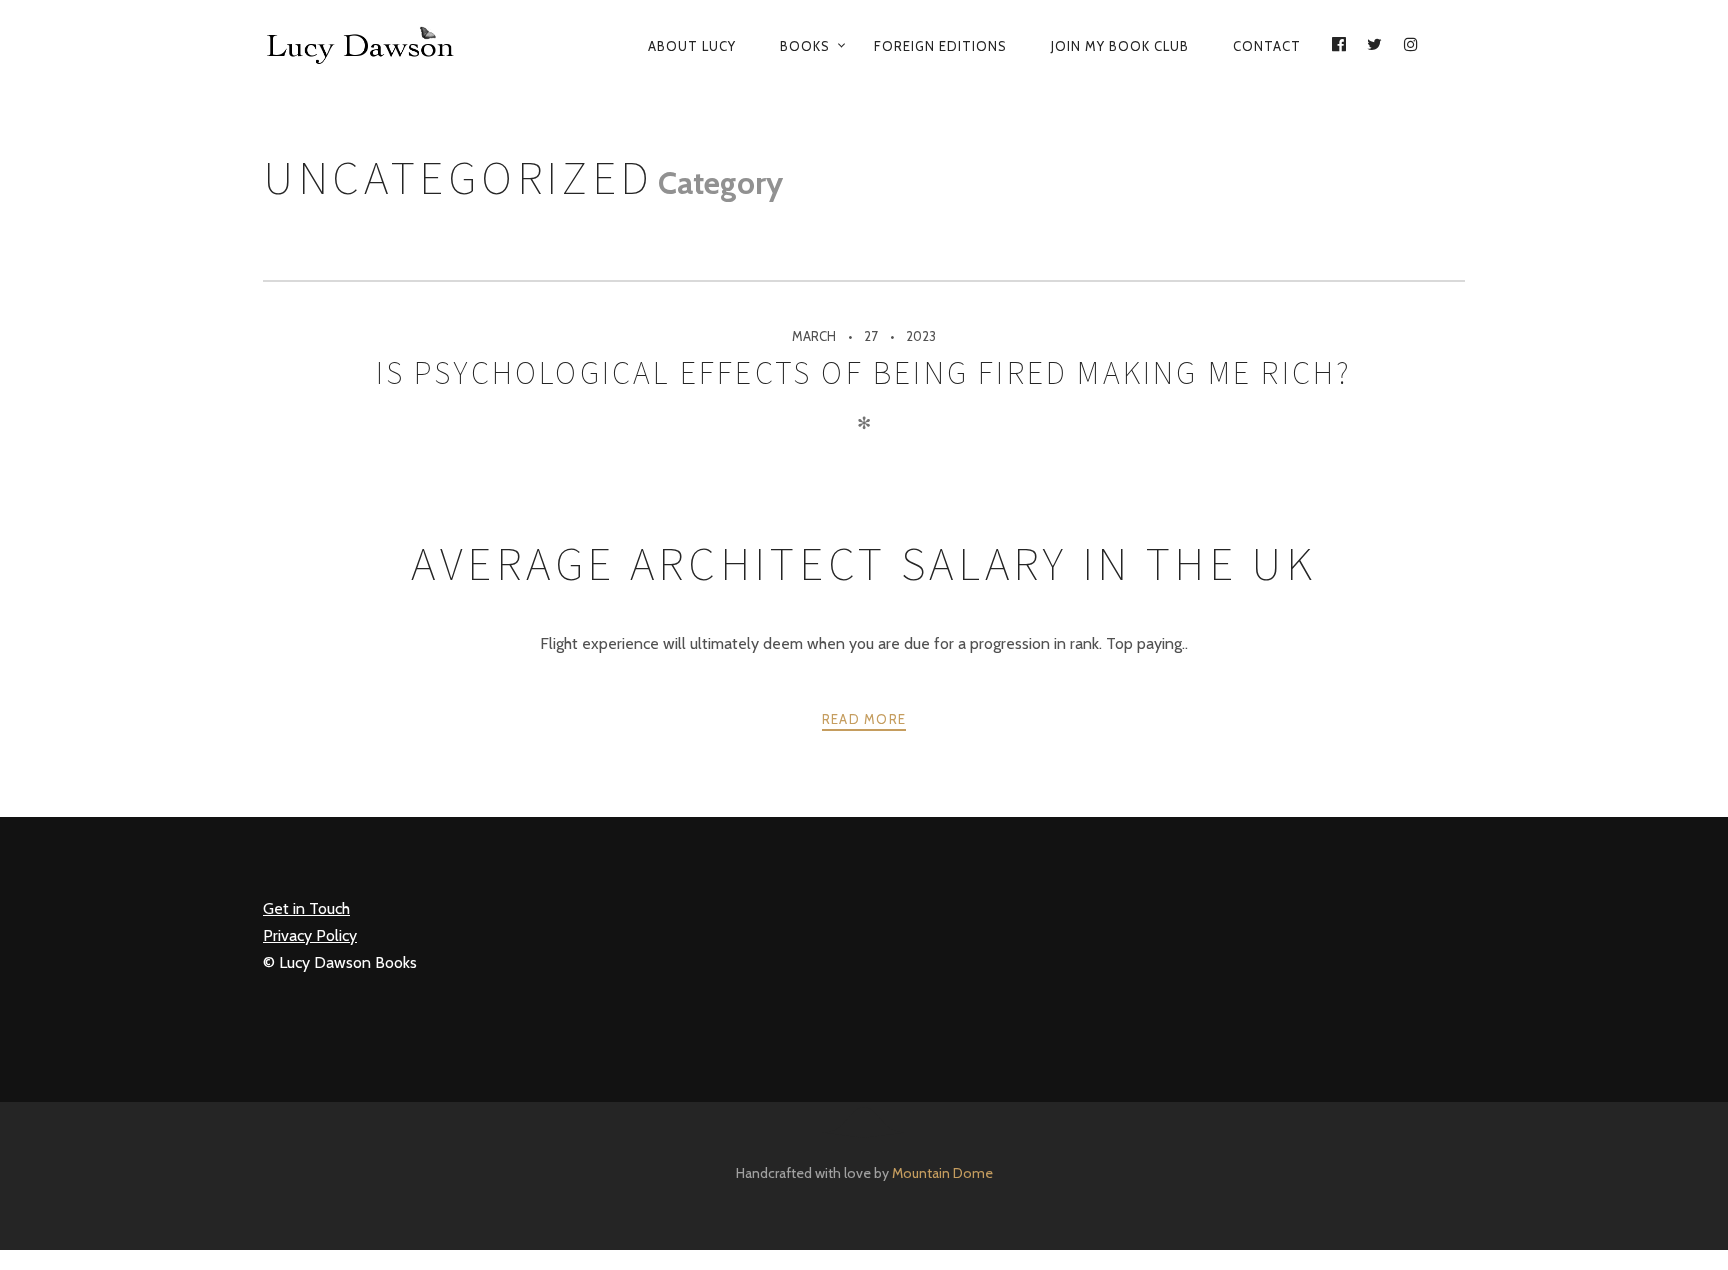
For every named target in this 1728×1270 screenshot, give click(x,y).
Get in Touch (306, 908)
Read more (864, 719)
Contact (1267, 46)
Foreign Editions (940, 46)
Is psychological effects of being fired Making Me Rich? (864, 373)
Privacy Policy (310, 935)
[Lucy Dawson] (375, 46)
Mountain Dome (942, 1173)
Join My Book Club (1120, 46)
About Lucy (692, 46)
